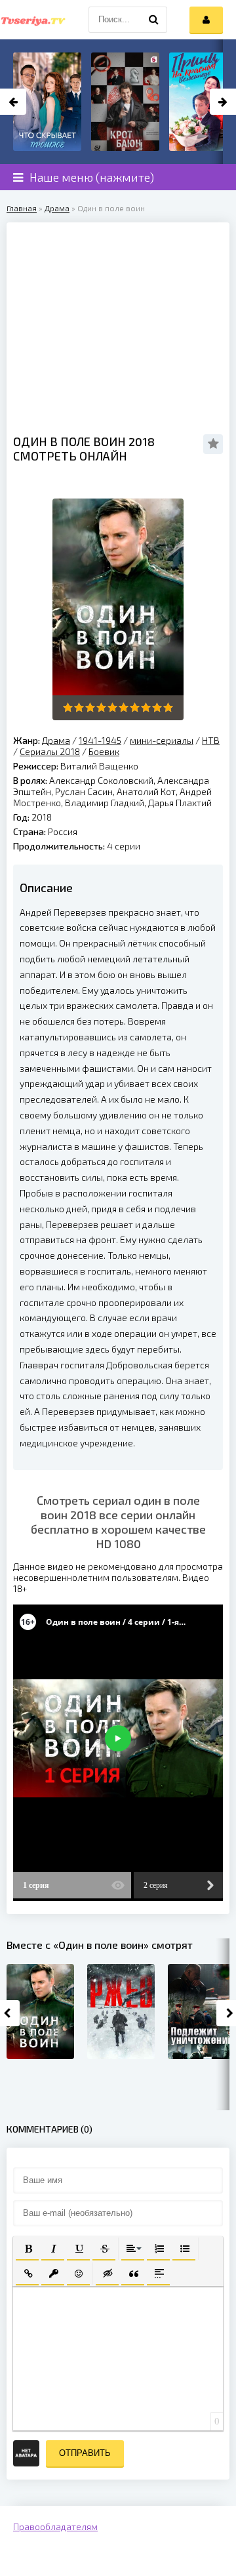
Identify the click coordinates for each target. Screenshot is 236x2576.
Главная (22, 208)
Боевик (104, 751)
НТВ (211, 740)
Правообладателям (55, 2526)
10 (168, 707)
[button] (27, 2248)
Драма (57, 208)
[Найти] (154, 20)
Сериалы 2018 (50, 751)
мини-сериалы (162, 740)
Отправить (85, 2453)
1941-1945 (100, 740)
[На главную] (33, 20)
